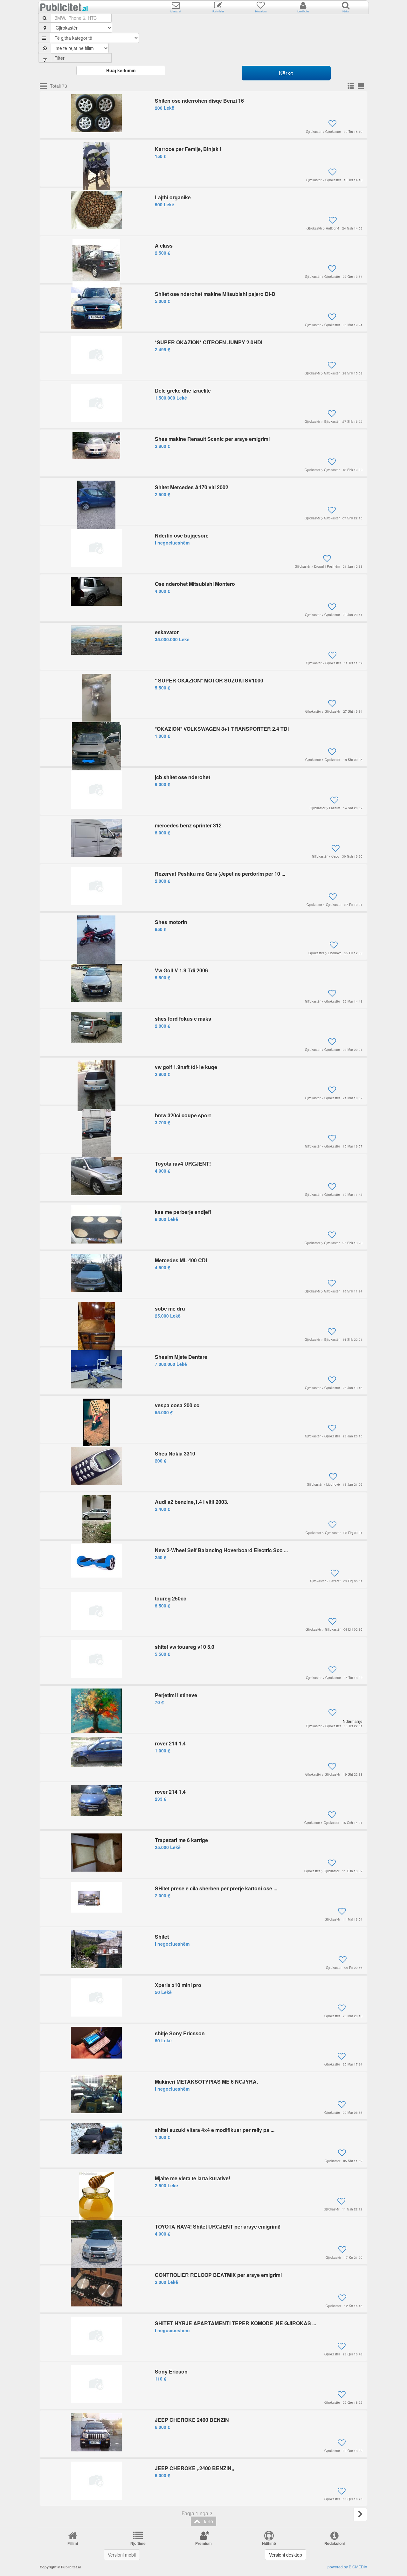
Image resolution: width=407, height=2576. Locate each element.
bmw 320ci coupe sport (183, 1115)
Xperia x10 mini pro (178, 1985)
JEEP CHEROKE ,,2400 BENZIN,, (194, 2468)
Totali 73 (59, 86)
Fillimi (73, 2543)
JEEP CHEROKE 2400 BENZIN (192, 2420)
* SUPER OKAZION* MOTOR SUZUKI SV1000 (209, 680)
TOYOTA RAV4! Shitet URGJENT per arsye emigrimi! (218, 2227)
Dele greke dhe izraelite (183, 391)
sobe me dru (170, 1309)
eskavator (167, 632)
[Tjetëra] (360, 2514)
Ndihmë (269, 2543)
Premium (203, 2543)
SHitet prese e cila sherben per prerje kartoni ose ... (216, 1888)
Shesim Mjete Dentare (181, 1357)
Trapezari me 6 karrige (181, 1840)
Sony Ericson (171, 2371)
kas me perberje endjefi (183, 1212)
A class (164, 246)
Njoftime (138, 2543)
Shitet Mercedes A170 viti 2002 (192, 487)
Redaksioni (335, 2543)
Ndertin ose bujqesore (182, 535)
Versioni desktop (286, 2555)
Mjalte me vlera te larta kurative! (193, 2178)
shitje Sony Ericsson (180, 2033)
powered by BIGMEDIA (347, 2567)
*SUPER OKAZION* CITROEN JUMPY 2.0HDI (209, 342)
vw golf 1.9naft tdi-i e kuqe (186, 1067)
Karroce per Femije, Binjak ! (188, 149)
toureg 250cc (171, 1598)
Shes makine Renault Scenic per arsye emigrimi (212, 439)
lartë (207, 2521)
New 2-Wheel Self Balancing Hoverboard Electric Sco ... (221, 1550)
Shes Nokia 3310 (175, 1453)
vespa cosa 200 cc (177, 1405)
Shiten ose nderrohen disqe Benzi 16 (199, 101)
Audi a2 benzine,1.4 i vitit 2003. (192, 1502)
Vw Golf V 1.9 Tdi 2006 (181, 970)
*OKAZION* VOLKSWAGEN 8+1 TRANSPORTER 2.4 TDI (222, 729)
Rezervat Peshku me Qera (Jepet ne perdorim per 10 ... (220, 874)
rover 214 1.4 (170, 1743)
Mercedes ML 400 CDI (181, 1260)
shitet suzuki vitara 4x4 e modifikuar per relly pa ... (215, 2130)
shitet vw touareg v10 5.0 (185, 1647)
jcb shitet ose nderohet (183, 777)
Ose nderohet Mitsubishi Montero (195, 584)
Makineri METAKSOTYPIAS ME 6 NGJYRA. (206, 2082)
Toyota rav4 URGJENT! (183, 1164)
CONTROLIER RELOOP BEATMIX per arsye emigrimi (218, 2275)
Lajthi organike (173, 197)
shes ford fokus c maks (183, 1019)
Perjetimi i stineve (176, 1695)
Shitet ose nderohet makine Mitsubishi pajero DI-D (215, 294)
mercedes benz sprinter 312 (188, 825)
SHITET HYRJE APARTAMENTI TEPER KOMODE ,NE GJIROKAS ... (235, 2323)
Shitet (162, 1937)
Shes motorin (171, 922)
